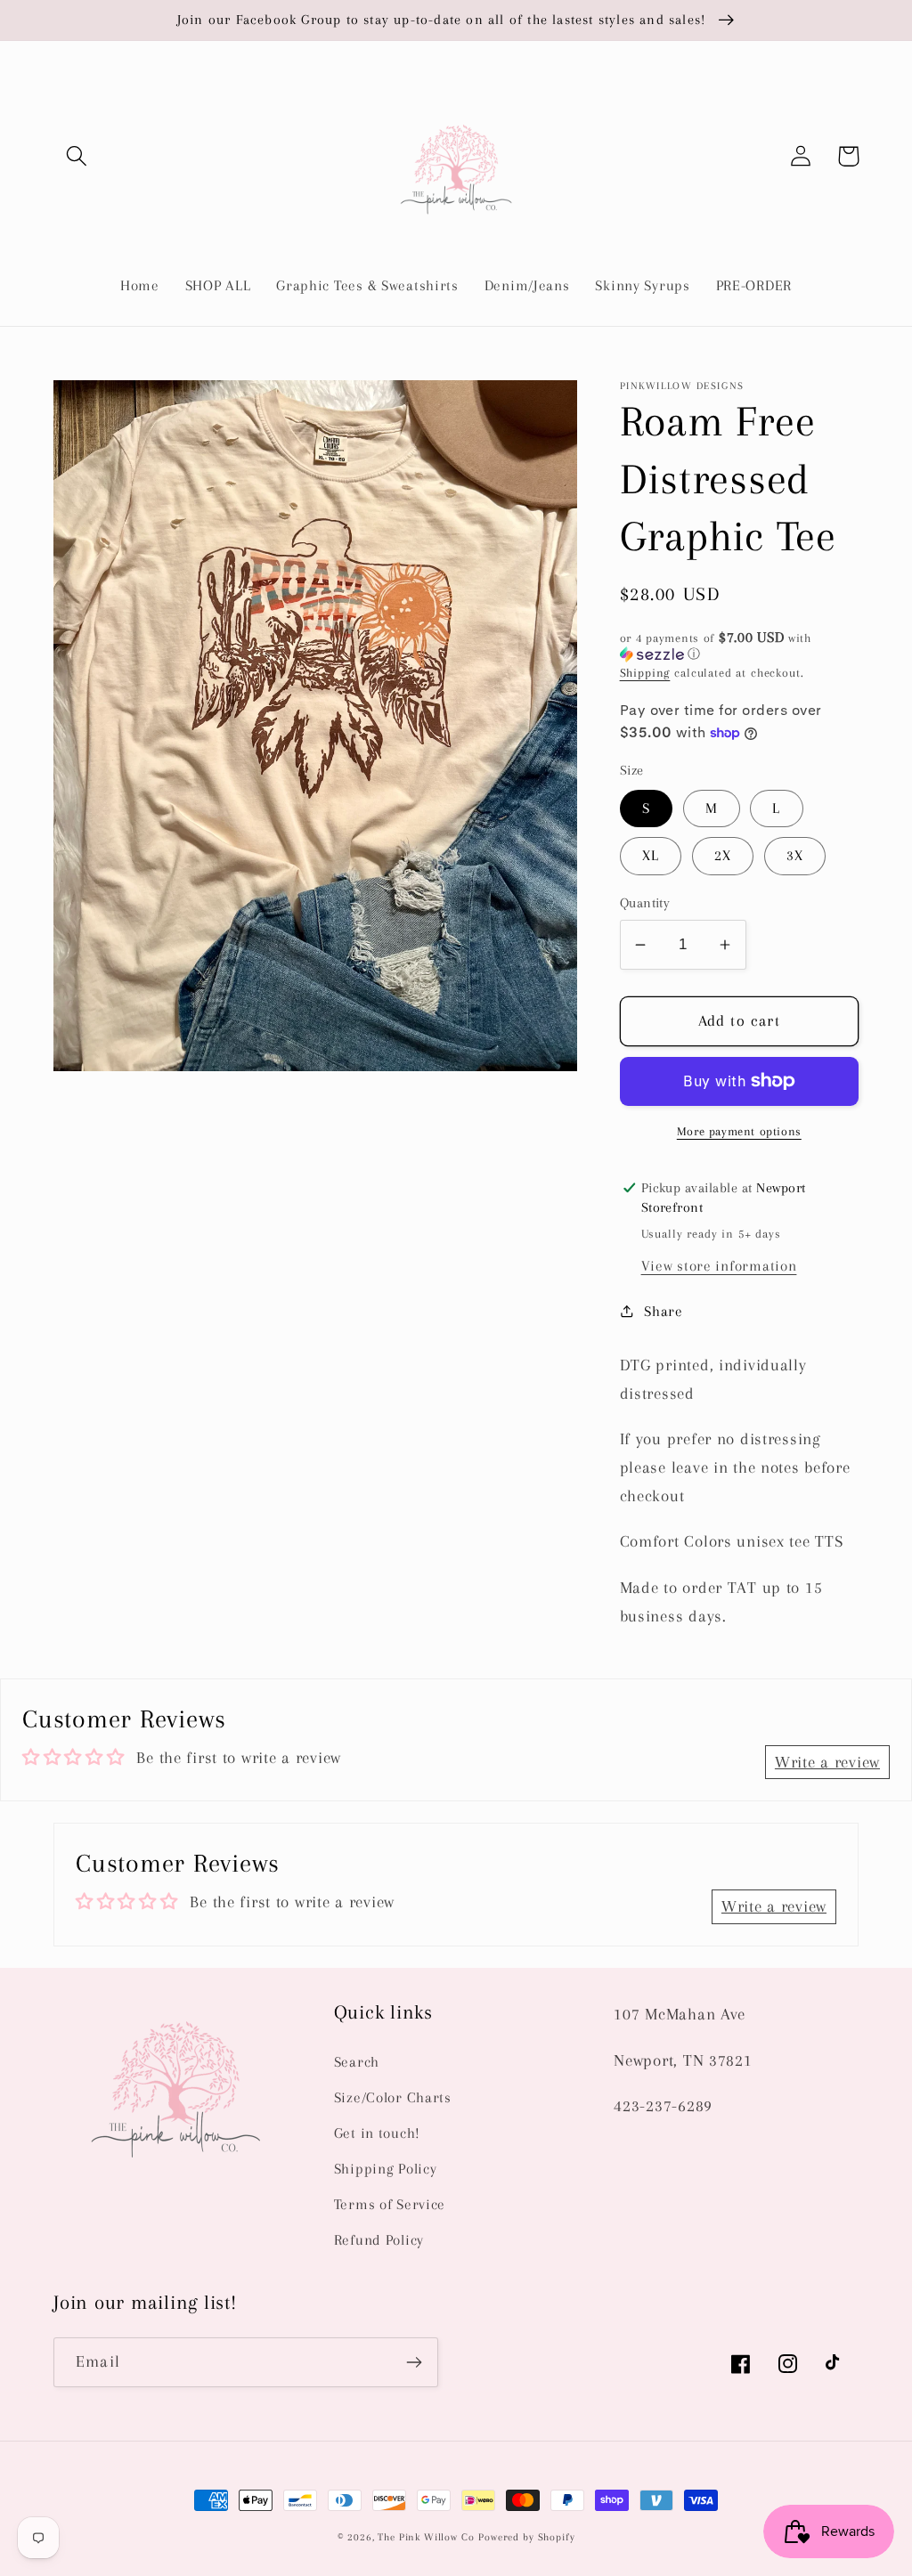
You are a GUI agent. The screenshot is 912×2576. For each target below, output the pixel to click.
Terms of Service (390, 2204)
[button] (77, 156)
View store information (719, 1266)
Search (357, 2062)
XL (651, 855)
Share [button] (664, 1311)
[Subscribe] (414, 2362)
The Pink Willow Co (426, 2537)
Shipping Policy (386, 2169)
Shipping (645, 673)
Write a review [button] (827, 1762)
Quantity (645, 903)
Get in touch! (377, 2133)
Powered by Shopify (526, 2537)
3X (795, 855)
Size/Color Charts (393, 2097)
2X (723, 855)
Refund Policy (379, 2240)
